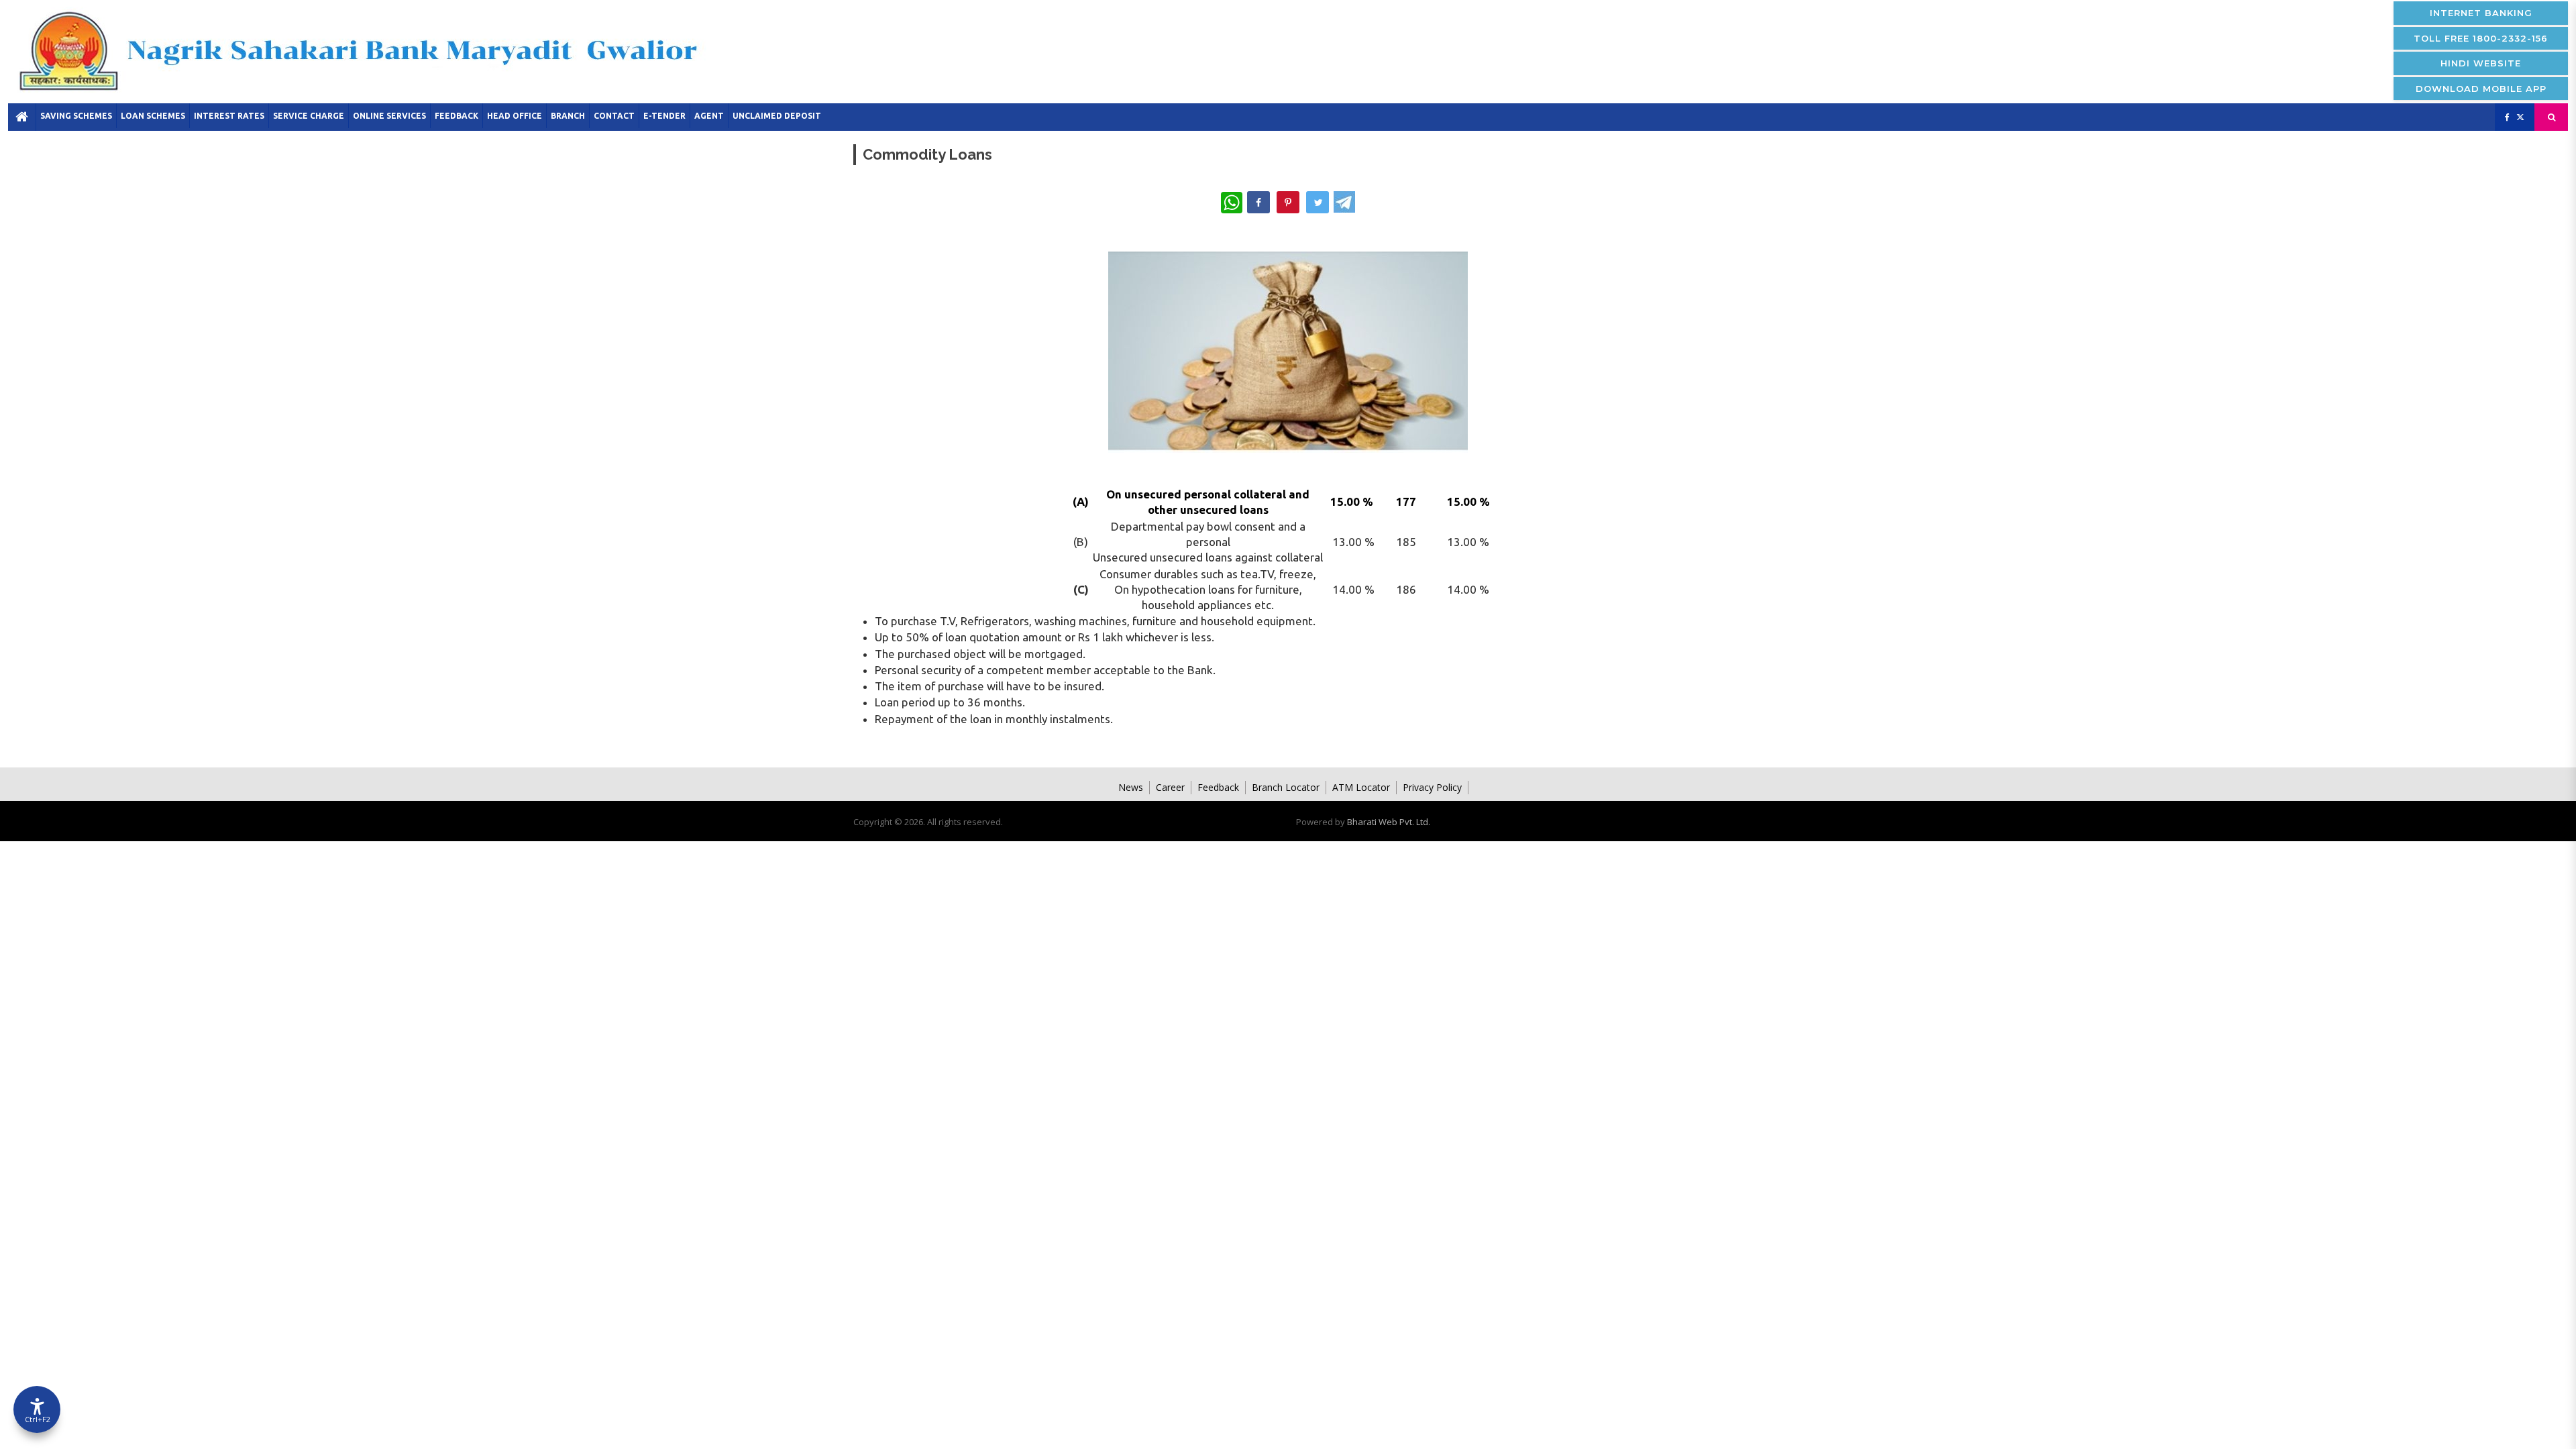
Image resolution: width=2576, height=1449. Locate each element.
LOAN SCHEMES (153, 116)
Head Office (515, 116)
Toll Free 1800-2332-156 (2481, 38)
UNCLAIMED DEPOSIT (777, 116)
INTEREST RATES (229, 116)
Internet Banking (2481, 13)
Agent (709, 116)
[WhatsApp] (1232, 203)
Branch (568, 116)
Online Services (389, 116)
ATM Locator (1361, 787)
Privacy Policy (1432, 787)
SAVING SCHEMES (76, 116)
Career (1170, 787)
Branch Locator (1286, 787)
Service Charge (309, 116)
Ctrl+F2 (38, 1419)
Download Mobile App (2481, 89)
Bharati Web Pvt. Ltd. (1389, 822)
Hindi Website (2481, 63)
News (1131, 787)
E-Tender (664, 116)
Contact (614, 116)
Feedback (457, 116)
